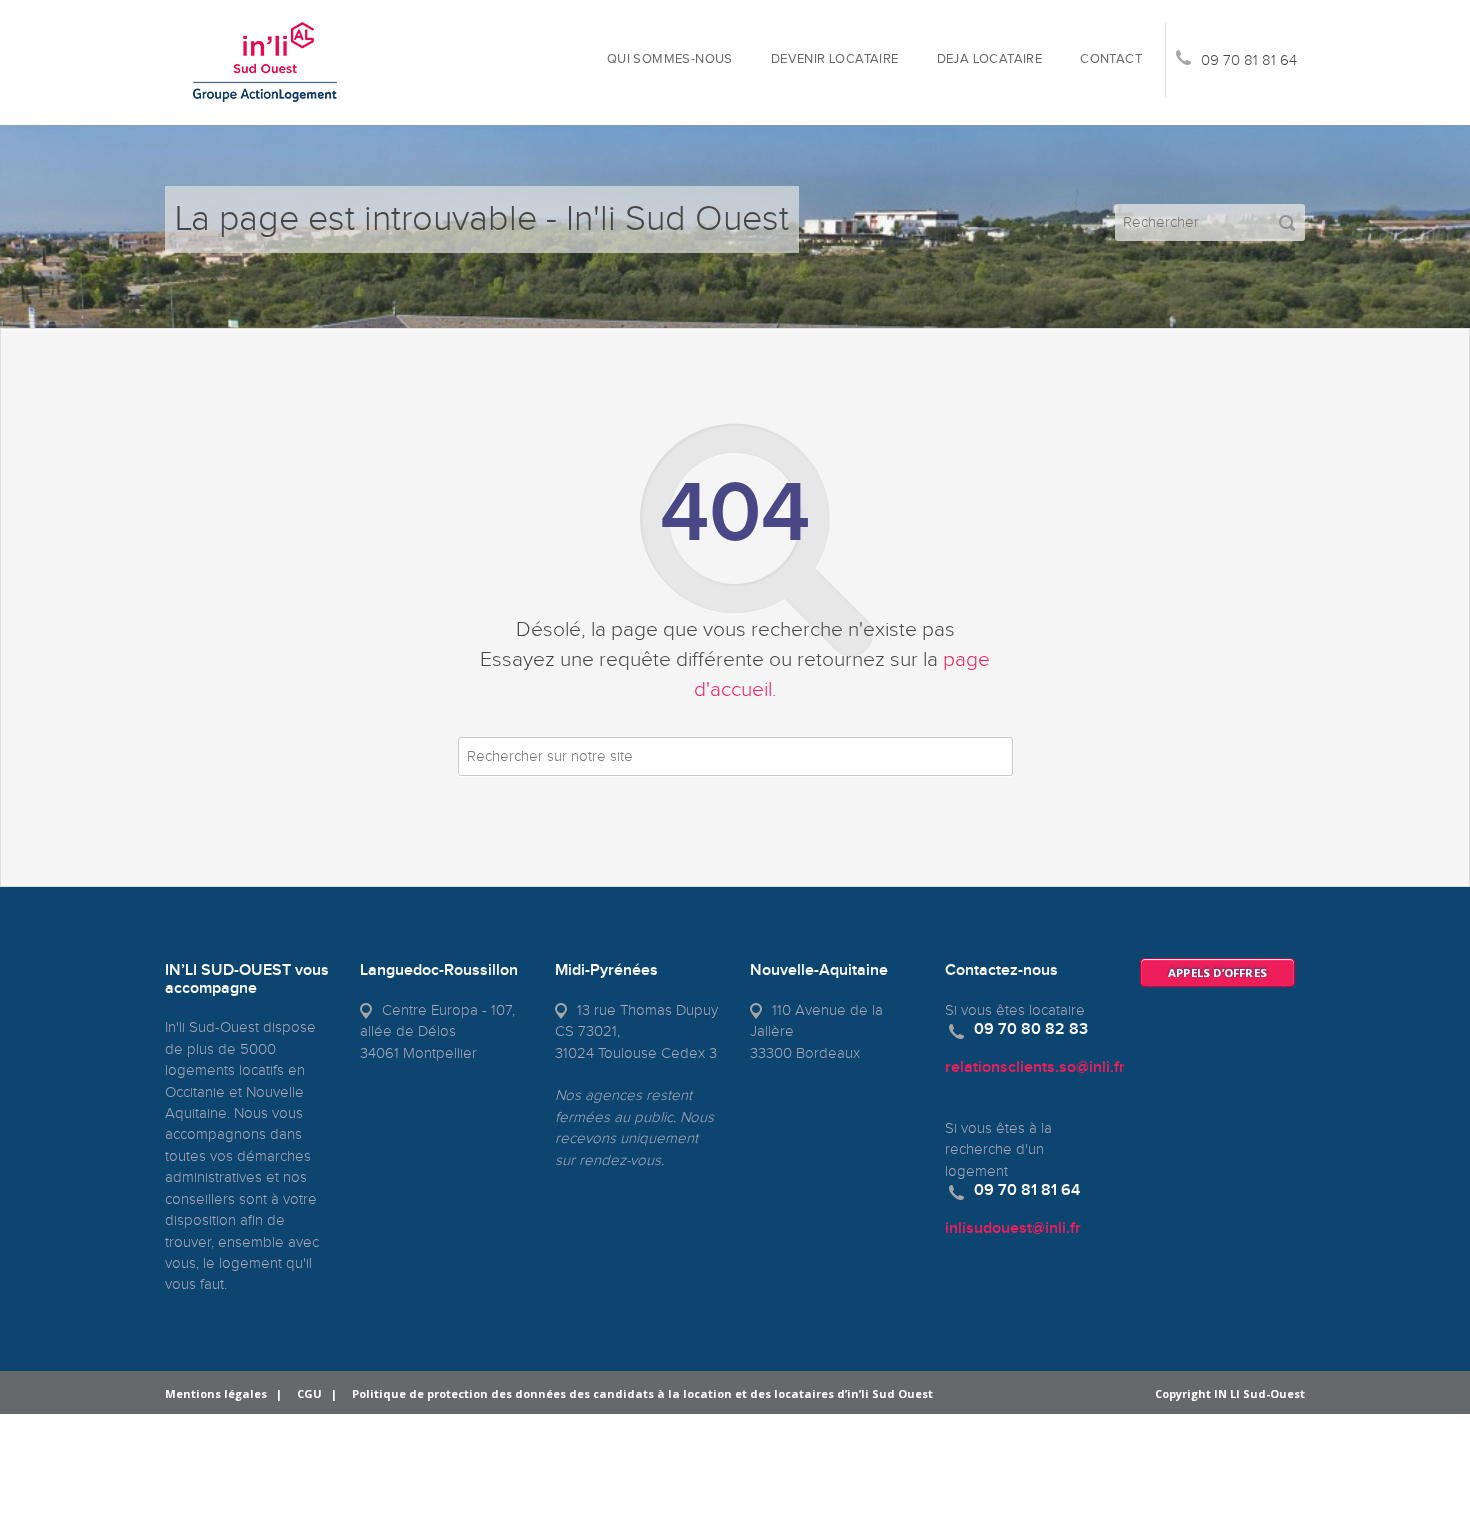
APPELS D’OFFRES (1217, 972)
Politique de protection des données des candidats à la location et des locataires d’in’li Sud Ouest (642, 1393)
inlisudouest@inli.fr (1013, 1228)
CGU (309, 1393)
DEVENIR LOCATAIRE (835, 59)
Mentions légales (216, 1393)
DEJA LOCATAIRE (990, 59)
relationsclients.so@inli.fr (1035, 1067)
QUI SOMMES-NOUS (670, 59)
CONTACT (1111, 59)
